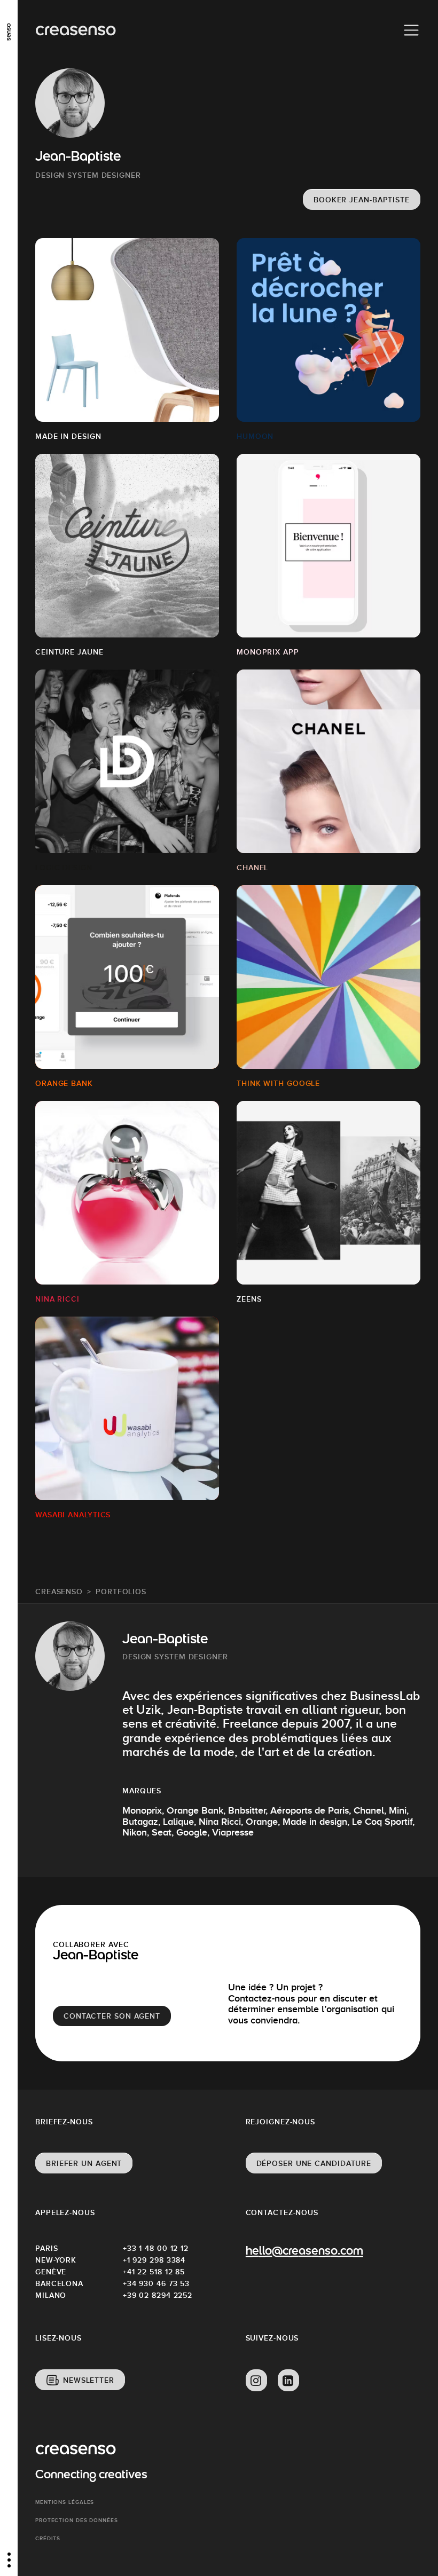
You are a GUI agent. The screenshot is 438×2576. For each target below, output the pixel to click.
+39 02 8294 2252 (158, 2295)
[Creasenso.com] (76, 31)
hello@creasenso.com (304, 2252)
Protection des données (77, 2520)
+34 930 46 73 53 (156, 2283)
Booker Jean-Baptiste (362, 200)
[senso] (9, 29)
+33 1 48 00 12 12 (156, 2248)
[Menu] (411, 30)
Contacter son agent (112, 2016)
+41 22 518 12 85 (154, 2272)
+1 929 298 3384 (154, 2260)
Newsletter (89, 2380)
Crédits (48, 2538)
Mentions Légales (65, 2502)
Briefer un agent (84, 2163)
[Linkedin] (288, 2381)
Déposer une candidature (314, 2163)
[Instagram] (256, 2381)
